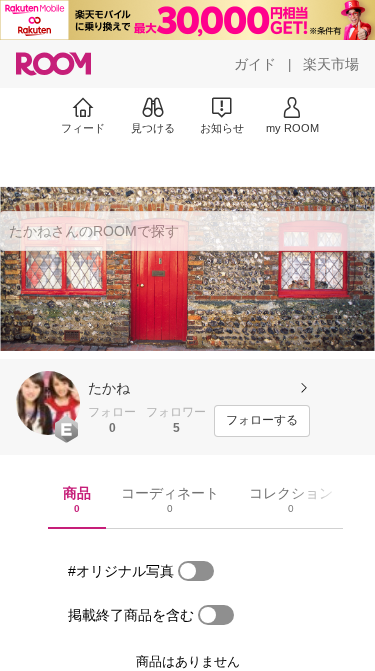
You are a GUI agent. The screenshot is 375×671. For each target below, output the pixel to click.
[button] (48, 403)
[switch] (196, 571)
